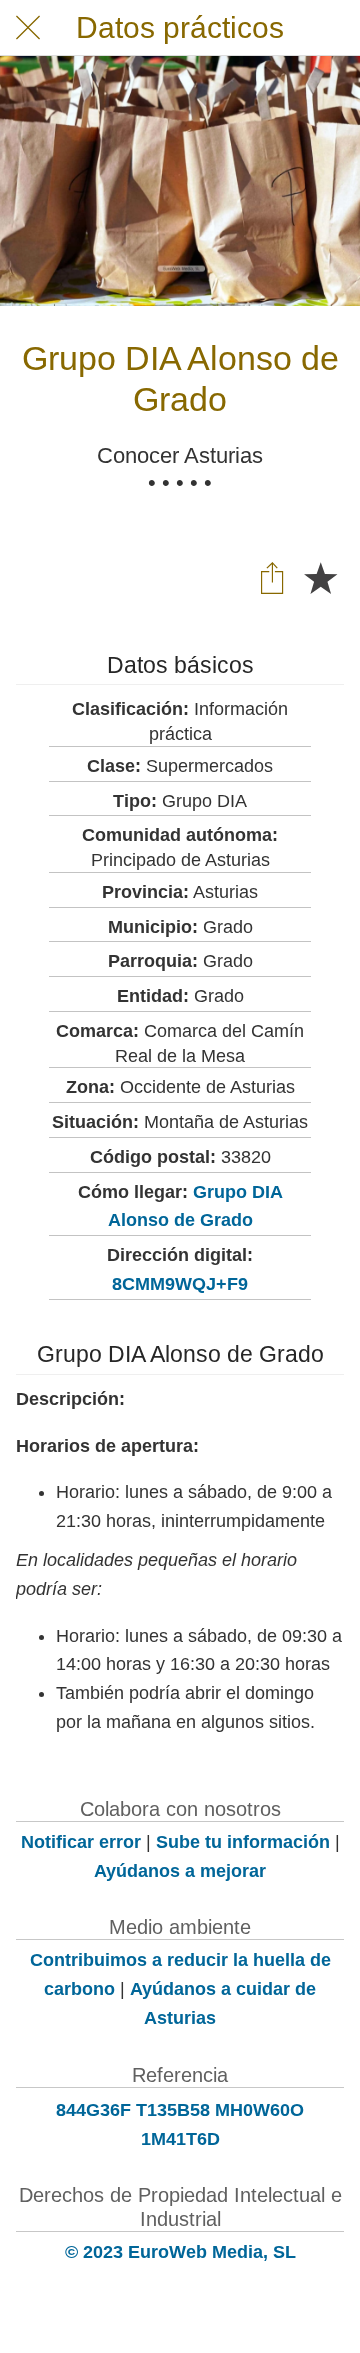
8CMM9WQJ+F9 (180, 1284)
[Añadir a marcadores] (320, 577)
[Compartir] (272, 577)
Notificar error (81, 1842)
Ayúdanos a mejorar (180, 1871)
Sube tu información (243, 1842)
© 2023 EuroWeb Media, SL (180, 2252)
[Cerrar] (28, 28)
